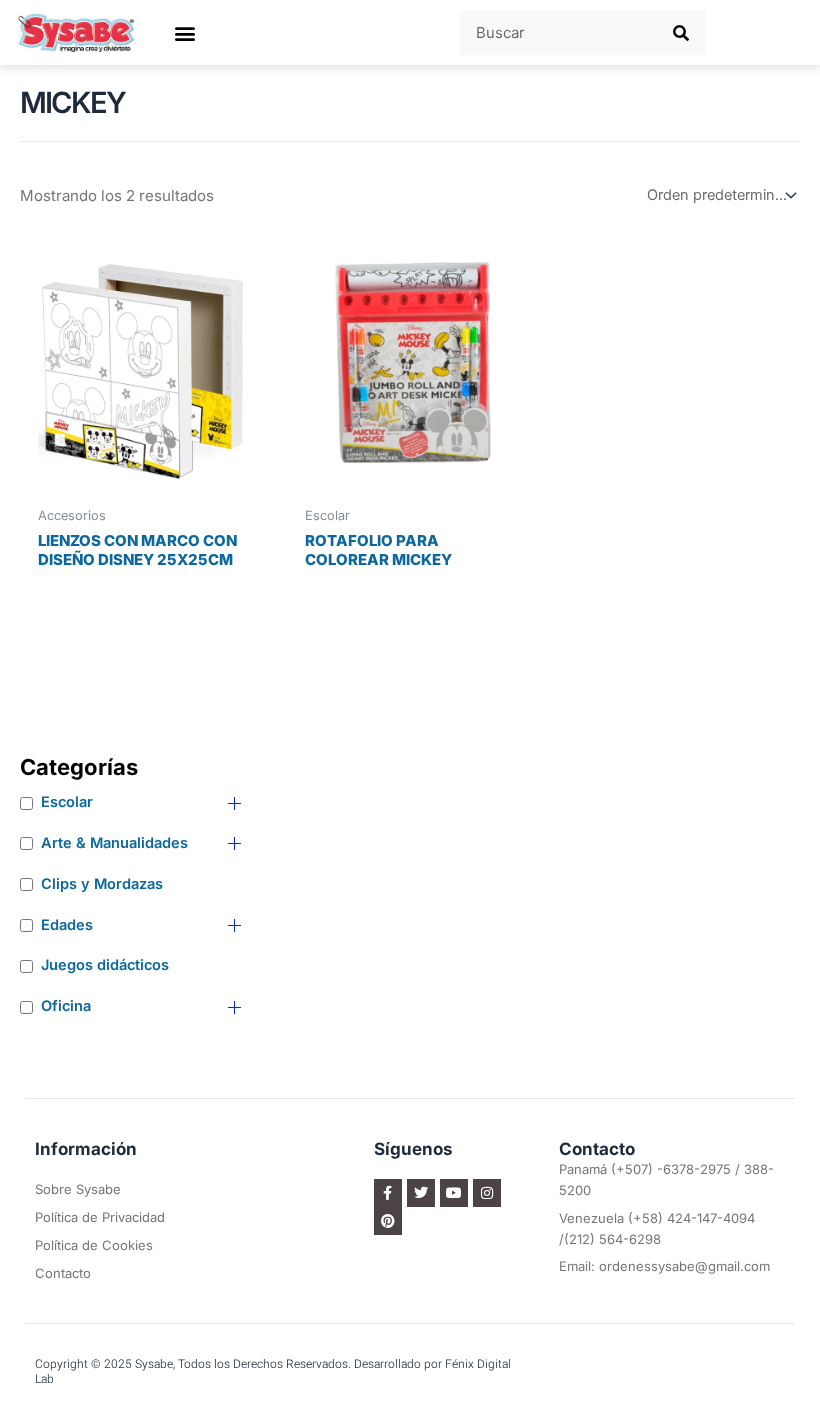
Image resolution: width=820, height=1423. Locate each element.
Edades (67, 925)
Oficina (66, 1006)
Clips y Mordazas (102, 884)
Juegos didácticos (105, 965)
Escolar (67, 802)
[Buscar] (682, 32)
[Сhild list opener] (234, 803)
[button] (184, 32)
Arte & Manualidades (114, 843)
